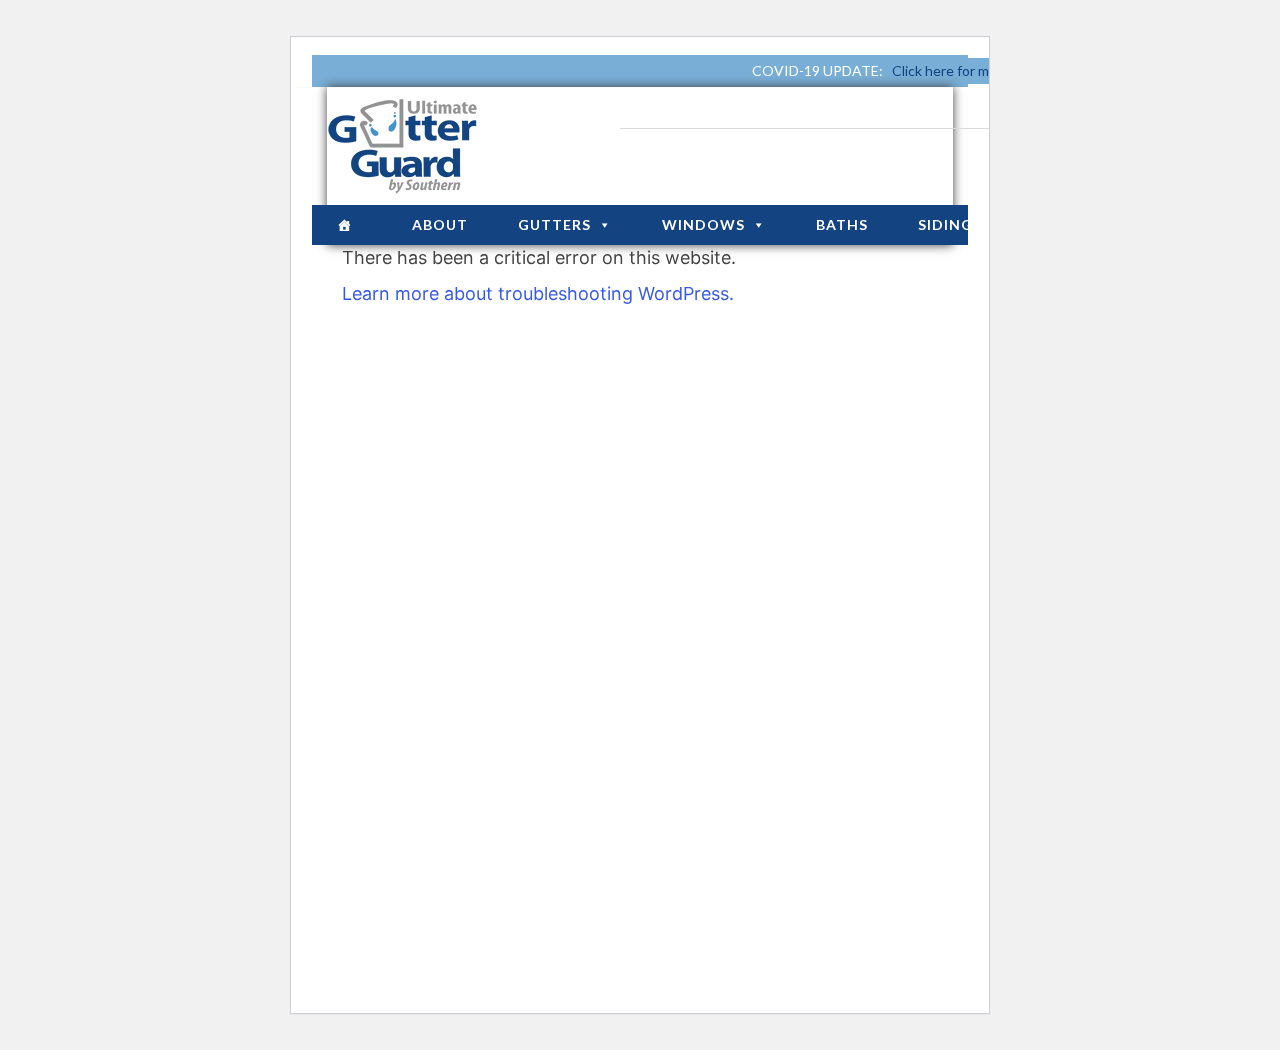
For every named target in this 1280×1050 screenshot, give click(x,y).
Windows (703, 224)
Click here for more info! (967, 70)
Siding (945, 224)
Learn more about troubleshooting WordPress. (538, 293)
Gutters (554, 224)
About (440, 224)
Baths (842, 224)
